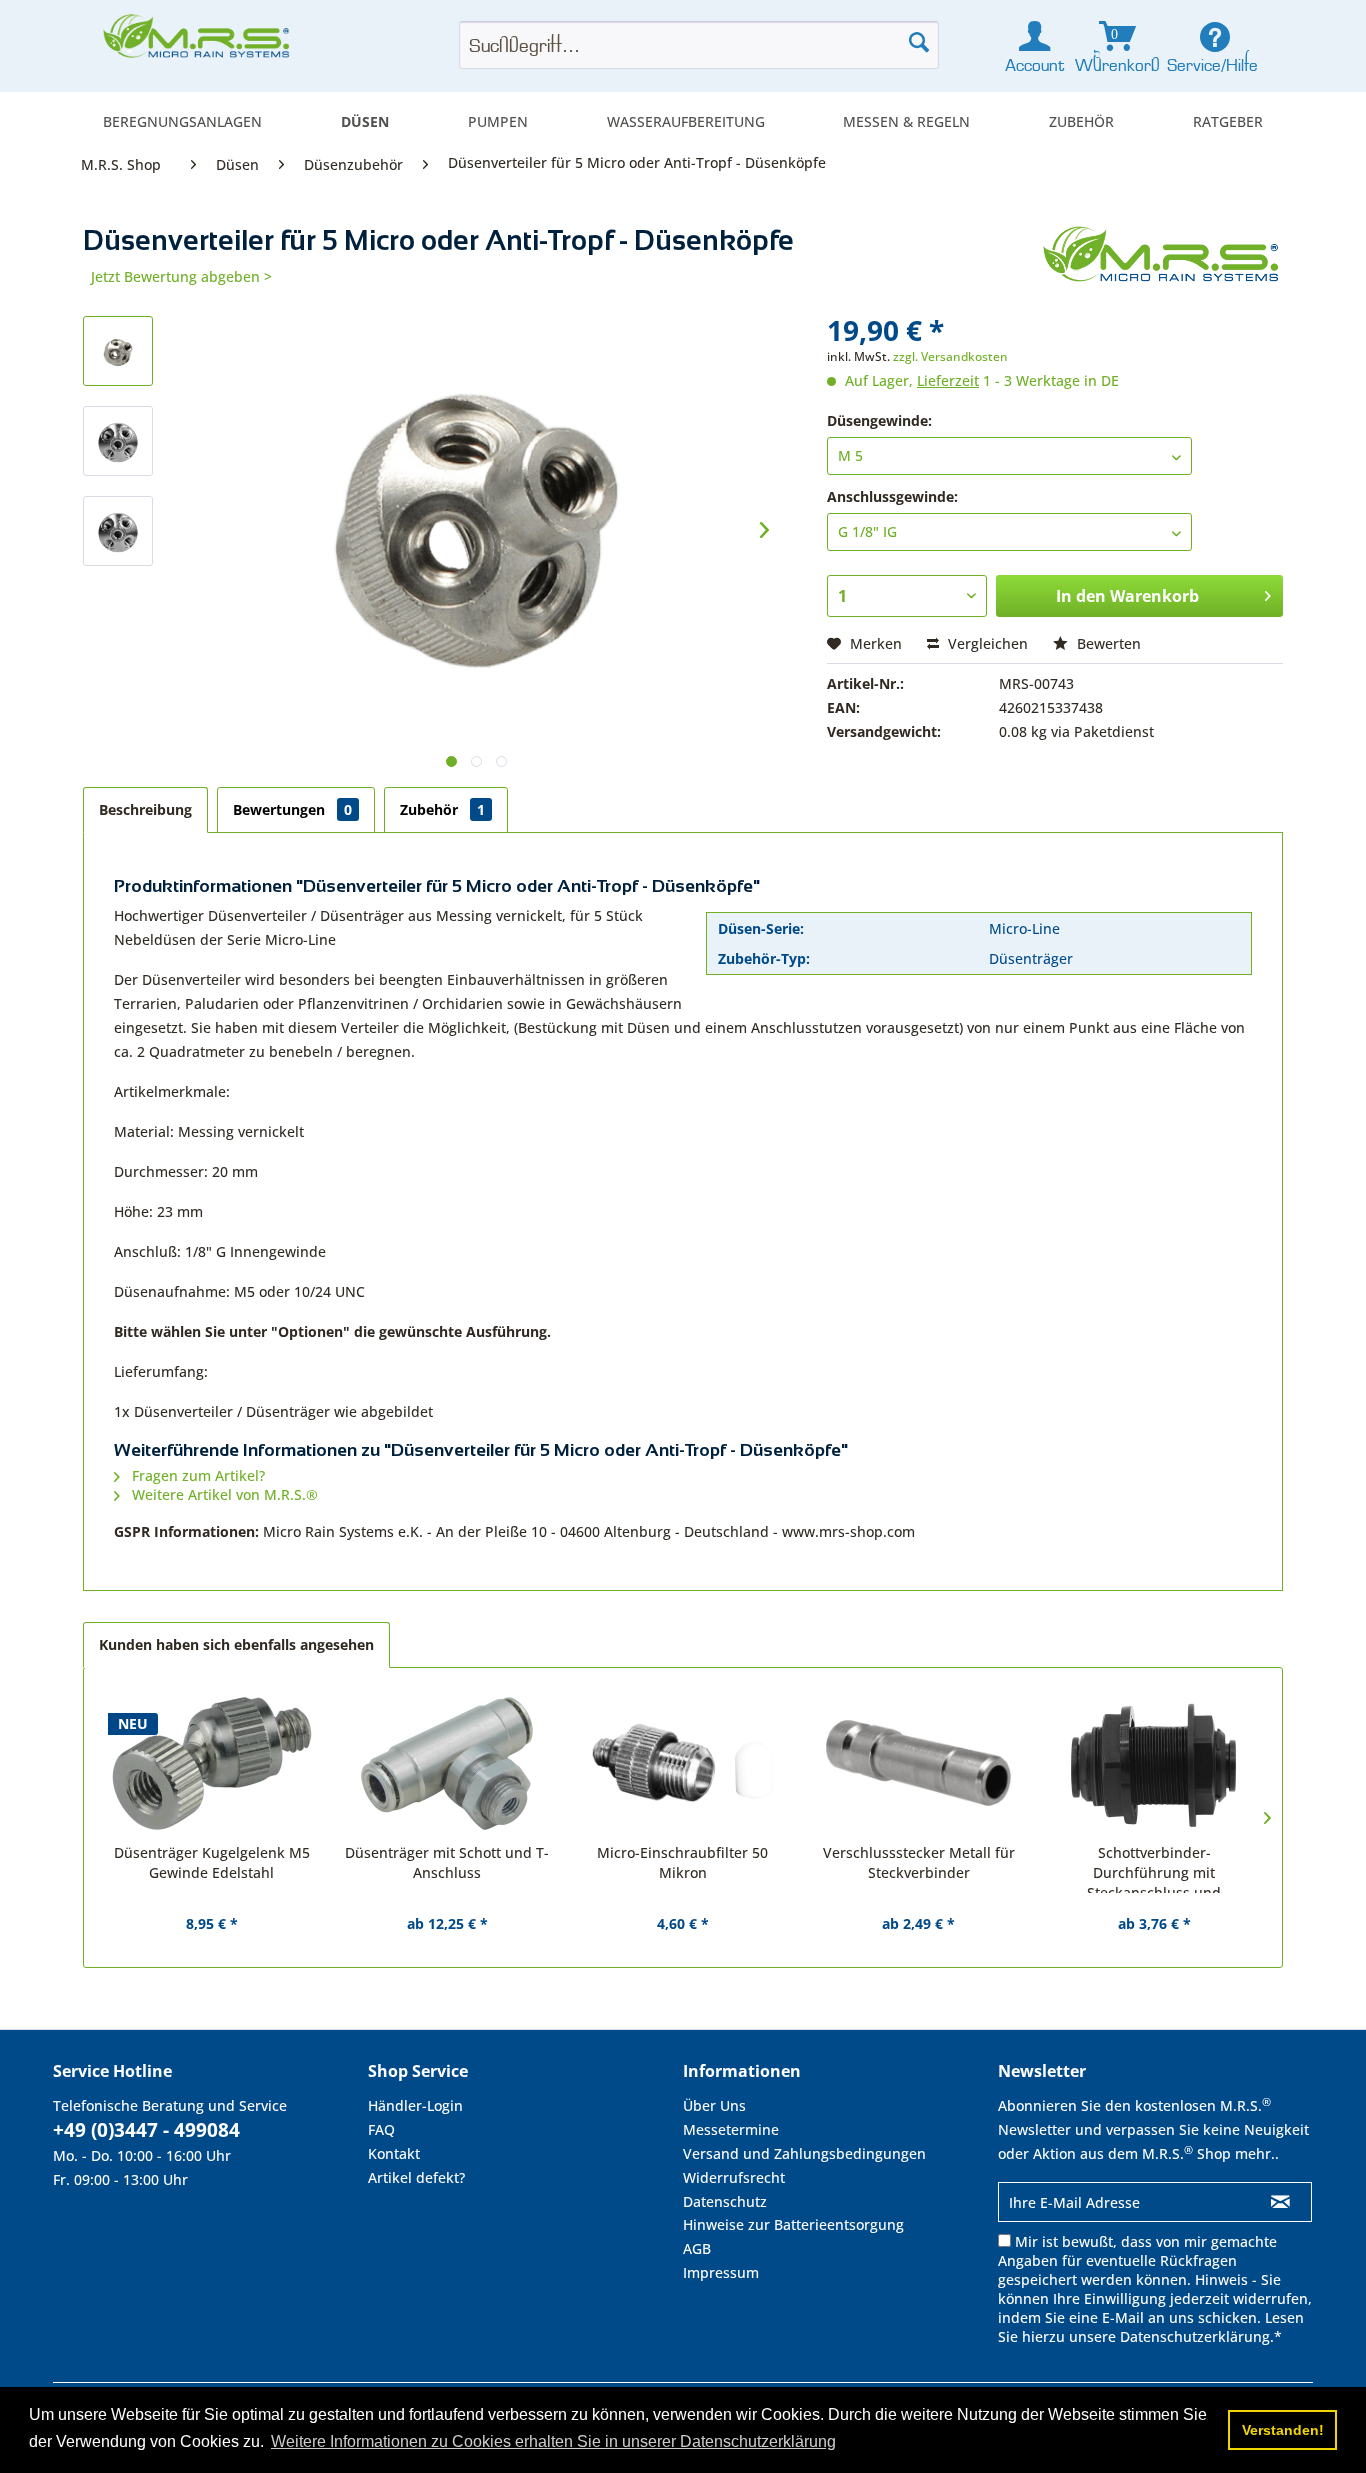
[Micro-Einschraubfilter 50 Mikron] (683, 1763)
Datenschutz (725, 2201)
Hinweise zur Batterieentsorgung (793, 2224)
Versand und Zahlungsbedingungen (804, 2153)
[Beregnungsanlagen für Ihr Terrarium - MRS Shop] (198, 42)
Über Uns (714, 2105)
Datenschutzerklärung (1195, 2336)
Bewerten (1107, 643)
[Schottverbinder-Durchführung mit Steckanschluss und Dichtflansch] (1154, 1763)
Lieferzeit (948, 380)
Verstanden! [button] (1283, 2430)
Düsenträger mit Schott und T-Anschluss (447, 1862)
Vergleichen (986, 643)
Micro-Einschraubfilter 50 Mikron (682, 1862)
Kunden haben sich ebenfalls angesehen (236, 1644)
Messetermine (731, 2129)
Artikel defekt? (416, 2177)
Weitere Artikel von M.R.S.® (223, 1494)
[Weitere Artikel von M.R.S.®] (1163, 261)
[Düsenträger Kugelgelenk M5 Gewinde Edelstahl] (212, 1763)
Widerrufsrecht (734, 2177)
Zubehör (442, 809)
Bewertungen (292, 809)
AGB (697, 2248)
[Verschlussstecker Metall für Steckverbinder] (919, 1763)
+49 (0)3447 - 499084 (146, 2130)
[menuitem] (182, 121)
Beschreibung (145, 809)
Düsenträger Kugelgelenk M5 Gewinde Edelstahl (212, 1862)
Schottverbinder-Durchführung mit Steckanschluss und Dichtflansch (1154, 1868)
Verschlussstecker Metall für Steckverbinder (919, 1862)
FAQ (381, 2129)
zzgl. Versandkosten (950, 356)
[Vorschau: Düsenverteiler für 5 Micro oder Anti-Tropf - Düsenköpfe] (118, 351)
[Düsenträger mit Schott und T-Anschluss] (448, 1763)
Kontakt (394, 2153)
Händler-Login (415, 2105)
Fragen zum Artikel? (196, 1475)
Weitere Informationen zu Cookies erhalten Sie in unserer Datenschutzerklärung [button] (553, 2441)
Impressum (721, 2272)
